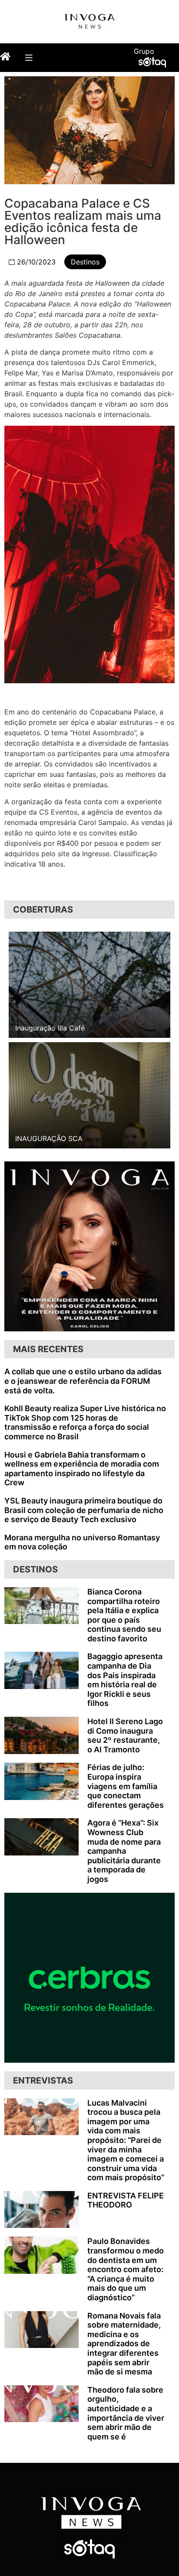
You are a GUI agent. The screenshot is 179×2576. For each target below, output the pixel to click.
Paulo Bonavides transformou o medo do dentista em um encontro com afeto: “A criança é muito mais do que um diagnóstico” (126, 2269)
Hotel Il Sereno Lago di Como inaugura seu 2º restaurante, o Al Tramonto (125, 1735)
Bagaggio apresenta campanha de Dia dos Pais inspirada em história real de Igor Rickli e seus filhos (125, 1680)
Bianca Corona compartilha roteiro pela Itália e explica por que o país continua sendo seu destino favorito (124, 1615)
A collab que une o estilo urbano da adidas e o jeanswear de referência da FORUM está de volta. (83, 1381)
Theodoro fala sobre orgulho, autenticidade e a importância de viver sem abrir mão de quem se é (126, 2413)
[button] (28, 57)
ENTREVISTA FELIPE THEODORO (126, 2200)
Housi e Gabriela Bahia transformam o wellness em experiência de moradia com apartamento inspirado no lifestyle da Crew (82, 1469)
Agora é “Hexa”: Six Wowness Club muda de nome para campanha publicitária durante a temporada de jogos (124, 1851)
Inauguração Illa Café (50, 1028)
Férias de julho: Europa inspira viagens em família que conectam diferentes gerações (126, 1786)
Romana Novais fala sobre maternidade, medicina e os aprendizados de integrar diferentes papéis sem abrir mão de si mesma (124, 2344)
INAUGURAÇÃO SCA (49, 1138)
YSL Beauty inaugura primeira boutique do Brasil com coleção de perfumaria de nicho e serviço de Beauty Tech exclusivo (84, 1510)
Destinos (85, 262)
